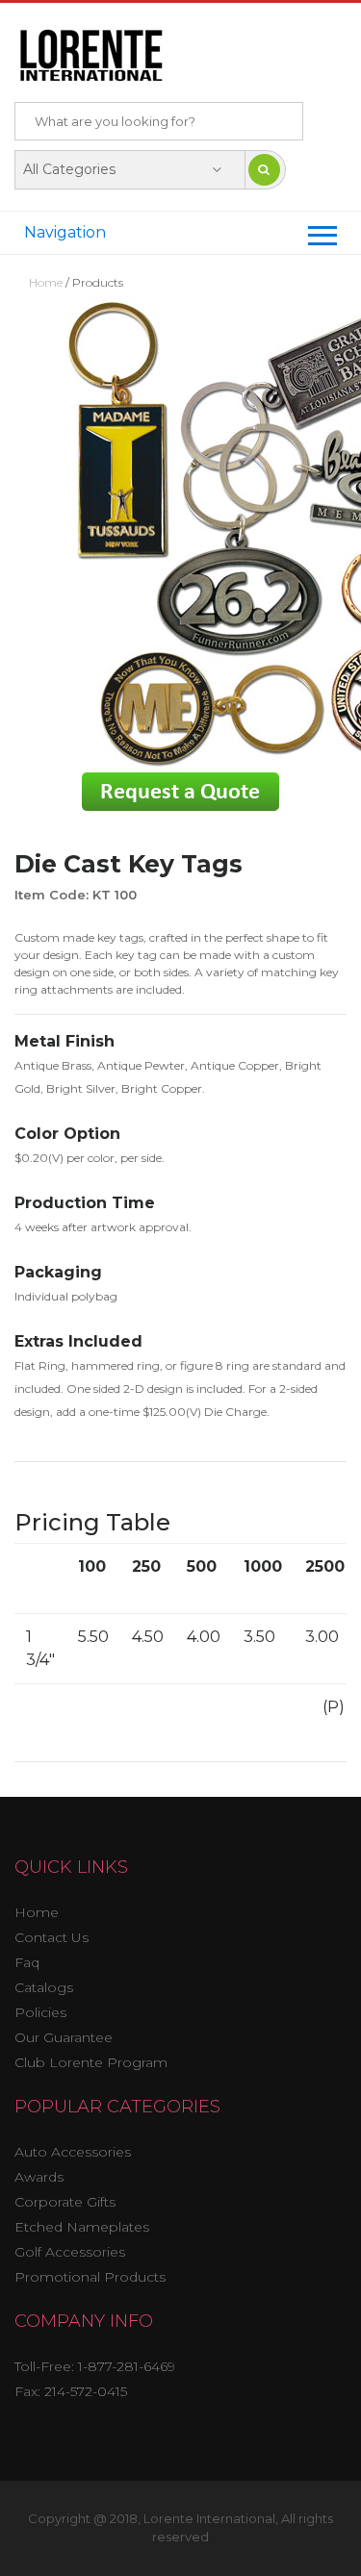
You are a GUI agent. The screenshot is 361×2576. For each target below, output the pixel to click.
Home (47, 282)
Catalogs (44, 1987)
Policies (40, 2012)
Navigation (65, 232)
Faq (27, 1962)
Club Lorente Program (91, 2062)
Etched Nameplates (82, 2227)
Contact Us (52, 1937)
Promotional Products (90, 2277)
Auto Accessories (73, 2152)
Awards (39, 2177)
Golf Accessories (70, 2252)
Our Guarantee (64, 2037)
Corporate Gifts (65, 2202)
